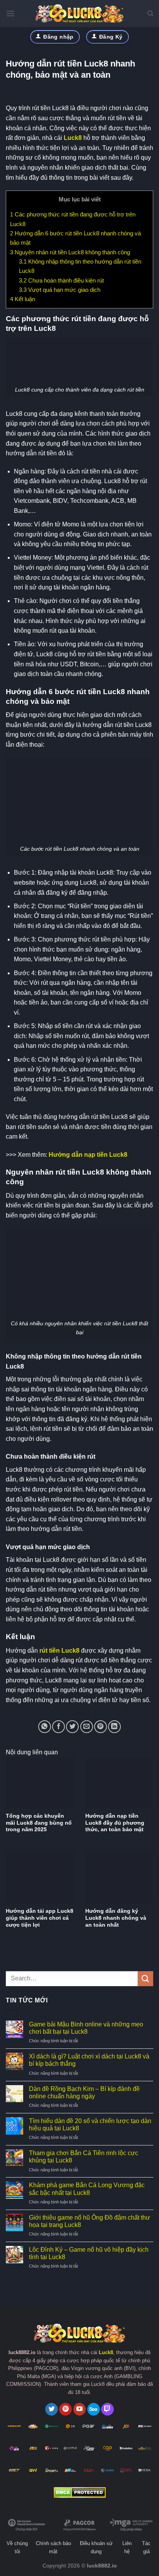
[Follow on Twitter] (52, 2409)
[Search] (150, 14)
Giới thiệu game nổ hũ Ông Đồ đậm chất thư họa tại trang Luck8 (90, 2221)
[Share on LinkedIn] (114, 1727)
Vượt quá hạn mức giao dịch (60, 290)
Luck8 (73, 138)
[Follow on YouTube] (80, 2409)
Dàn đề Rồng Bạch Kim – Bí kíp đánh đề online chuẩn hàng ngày (84, 2092)
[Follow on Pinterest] (65, 2409)
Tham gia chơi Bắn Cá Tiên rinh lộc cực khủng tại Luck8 (84, 2157)
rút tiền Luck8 (59, 1651)
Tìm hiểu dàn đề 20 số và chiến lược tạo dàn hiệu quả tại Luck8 (90, 2125)
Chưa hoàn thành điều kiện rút (61, 280)
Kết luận (23, 299)
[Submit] (145, 1979)
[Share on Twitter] (72, 1727)
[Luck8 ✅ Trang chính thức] (79, 14)
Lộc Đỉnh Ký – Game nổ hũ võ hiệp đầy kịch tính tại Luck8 (89, 2253)
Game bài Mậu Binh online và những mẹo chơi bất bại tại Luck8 (86, 2028)
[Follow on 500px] (94, 2409)
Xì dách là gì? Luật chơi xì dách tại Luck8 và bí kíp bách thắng (89, 2060)
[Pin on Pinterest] (101, 1727)
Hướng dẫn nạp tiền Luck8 (88, 1155)
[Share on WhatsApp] (45, 1727)
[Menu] (10, 13)
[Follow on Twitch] (107, 2409)
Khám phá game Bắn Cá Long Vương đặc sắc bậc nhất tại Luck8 (87, 2189)
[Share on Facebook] (58, 1727)
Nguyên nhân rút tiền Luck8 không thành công (70, 252)
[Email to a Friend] (87, 1727)
